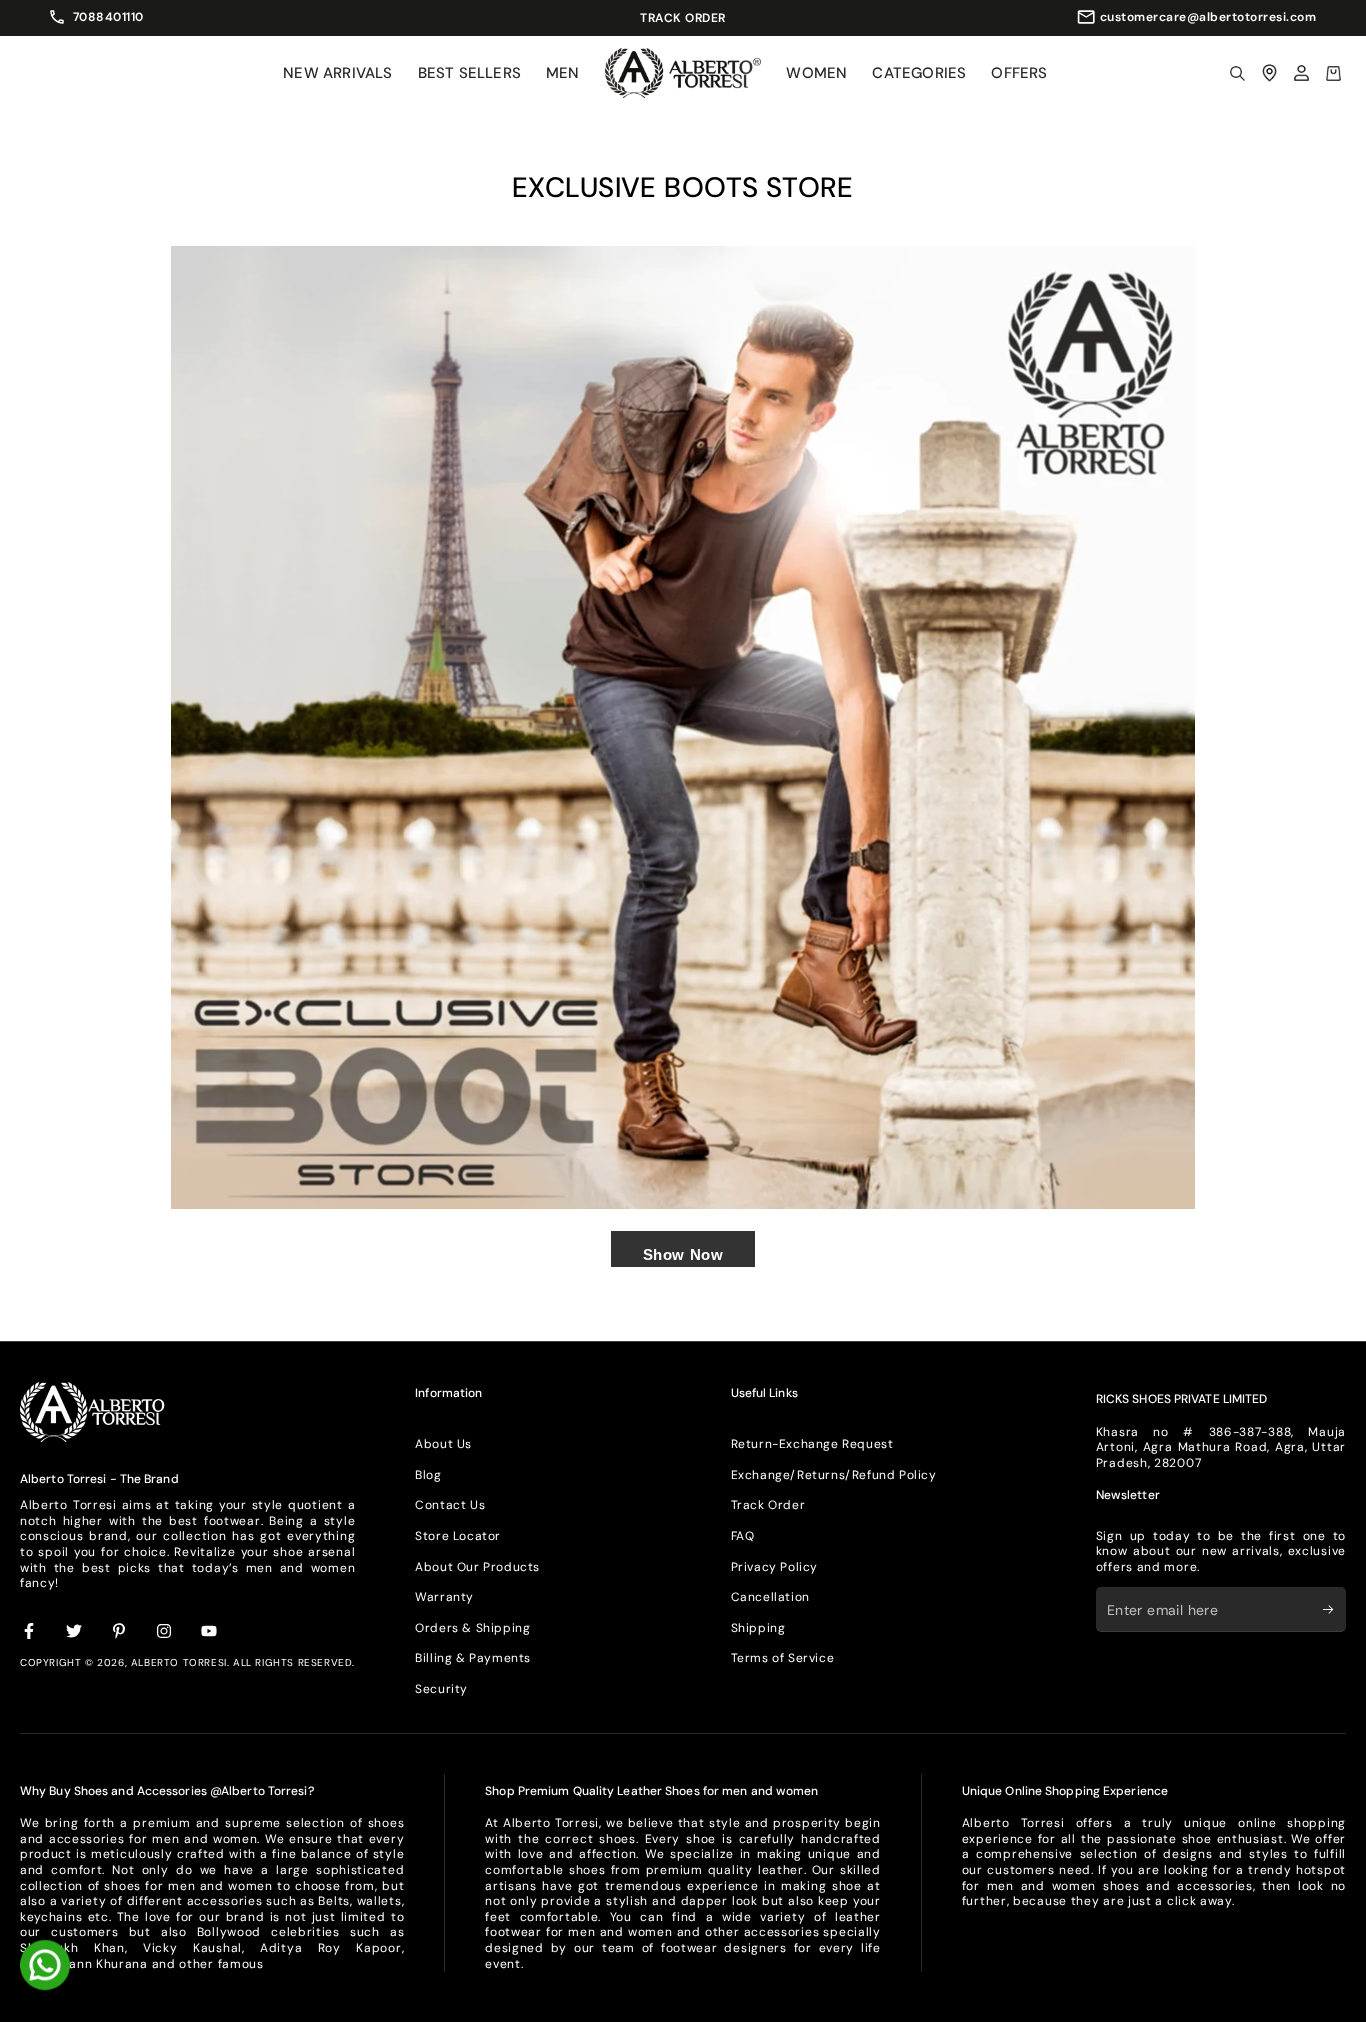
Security (441, 1689)
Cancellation (770, 1597)
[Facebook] (30, 1632)
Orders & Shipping (472, 1628)
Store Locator (458, 1536)
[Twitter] (75, 1632)
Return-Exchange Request (812, 1444)
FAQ (743, 1536)
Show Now (683, 1254)
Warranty (444, 1597)
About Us (443, 1444)
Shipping (758, 1628)
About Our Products (477, 1567)
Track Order (768, 1505)
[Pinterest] (120, 1632)
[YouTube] (210, 1632)
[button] (1237, 73)
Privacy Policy (774, 1567)
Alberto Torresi (179, 1662)
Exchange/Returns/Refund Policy (834, 1475)
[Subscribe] (1334, 1609)
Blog (428, 1475)
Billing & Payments (473, 1658)
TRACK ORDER (760, 18)
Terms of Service (783, 1658)
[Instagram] (165, 1632)
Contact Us (450, 1505)
